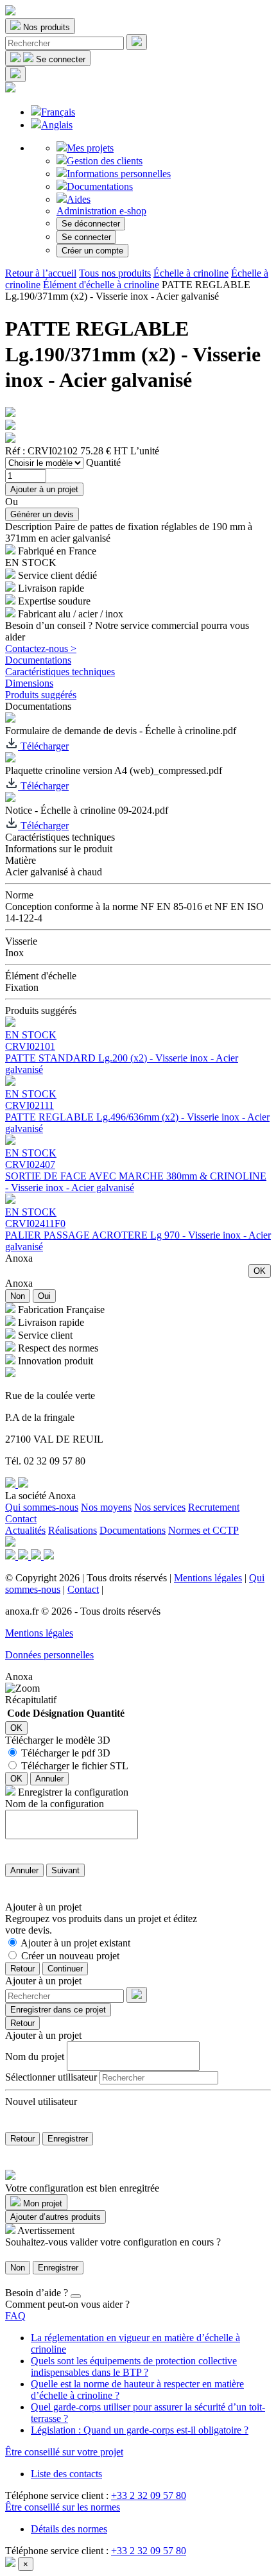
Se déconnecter (91, 224)
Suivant (65, 1870)
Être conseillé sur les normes (63, 2507)
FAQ (15, 2316)
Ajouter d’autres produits (56, 2217)
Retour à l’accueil (41, 273)
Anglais (57, 125)
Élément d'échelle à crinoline (101, 285)
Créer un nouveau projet (70, 1956)
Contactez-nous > (41, 648)
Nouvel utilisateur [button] (41, 2101)
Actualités (25, 1530)
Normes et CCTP (203, 1530)
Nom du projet (35, 2056)
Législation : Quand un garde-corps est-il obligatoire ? (140, 2430)
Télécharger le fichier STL (75, 1766)
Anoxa (19, 1258)
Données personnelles (49, 1655)
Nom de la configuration (55, 1804)
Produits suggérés (41, 695)
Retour (22, 1969)
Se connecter (86, 237)
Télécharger (43, 746)
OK (260, 1271)
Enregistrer (68, 2139)
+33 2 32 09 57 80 (149, 2495)
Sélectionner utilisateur (51, 2077)
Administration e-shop (101, 211)
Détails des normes (69, 2529)
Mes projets (90, 148)
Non (18, 1296)
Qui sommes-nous (42, 1507)
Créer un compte (92, 251)
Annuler (49, 1779)
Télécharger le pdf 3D (66, 1753)
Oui (44, 1296)
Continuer (65, 1969)
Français (58, 112)
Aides (79, 199)
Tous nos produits (115, 273)
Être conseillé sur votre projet (64, 2452)
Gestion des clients (105, 161)
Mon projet (41, 2203)
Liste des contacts (66, 2474)
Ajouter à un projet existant (75, 1943)
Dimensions (29, 683)
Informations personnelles (119, 174)
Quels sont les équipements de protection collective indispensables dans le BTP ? (134, 2366)
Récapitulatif (31, 1700)
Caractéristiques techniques (60, 672)
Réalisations (73, 1530)
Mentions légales (208, 1578)
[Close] (76, 2296)
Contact (21, 1519)
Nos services (160, 1507)
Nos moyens (106, 1507)
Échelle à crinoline (191, 273)
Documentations (100, 186)
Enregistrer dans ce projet (58, 2010)
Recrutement (214, 1507)
